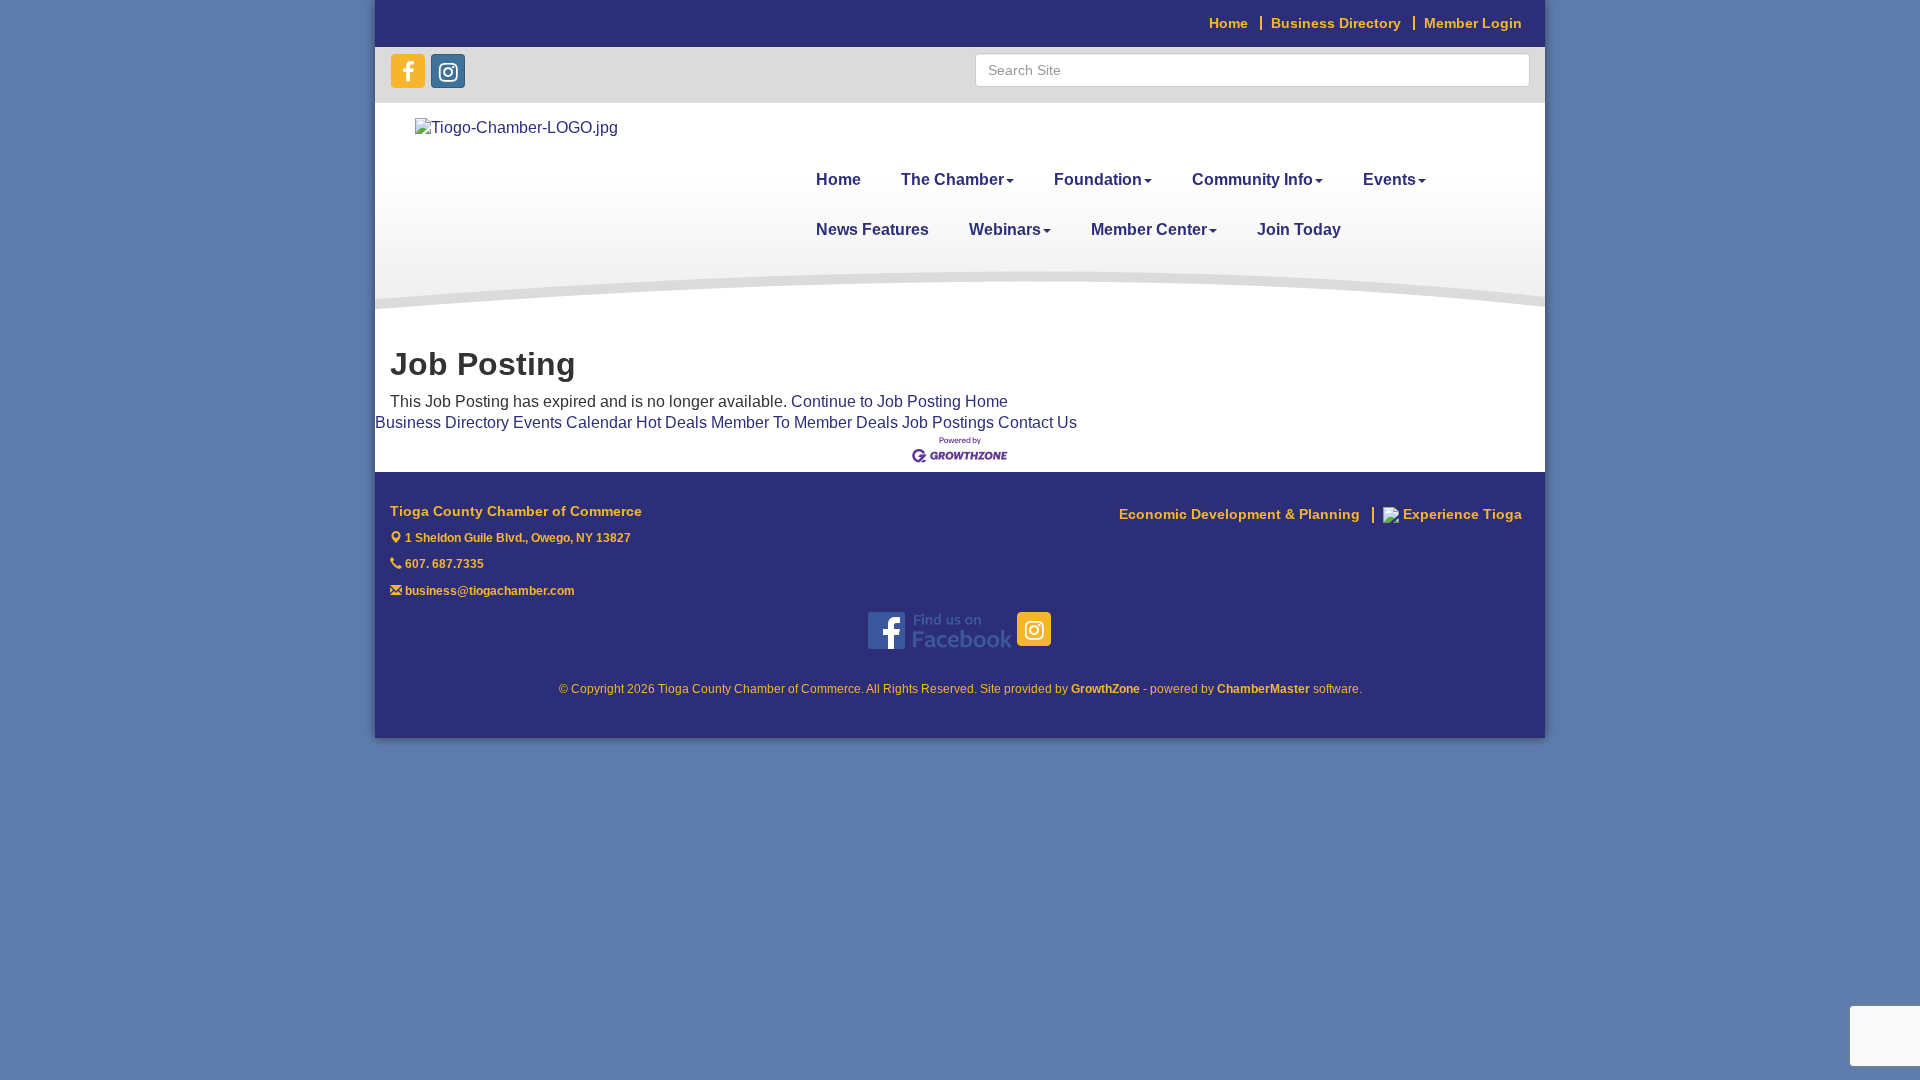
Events (1389, 179)
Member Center (1149, 229)
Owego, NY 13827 (518, 538)
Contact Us (1037, 422)
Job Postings (948, 422)
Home (838, 179)
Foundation (1098, 179)
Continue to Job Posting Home (899, 401)
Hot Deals (671, 422)
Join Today (1299, 229)
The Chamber (952, 179)
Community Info (1252, 179)
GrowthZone (1105, 689)
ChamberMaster (1263, 689)
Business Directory (442, 422)
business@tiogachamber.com (488, 591)
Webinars (1005, 229)
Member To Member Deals (804, 422)
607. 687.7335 (443, 564)
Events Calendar (572, 422)
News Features (872, 229)
